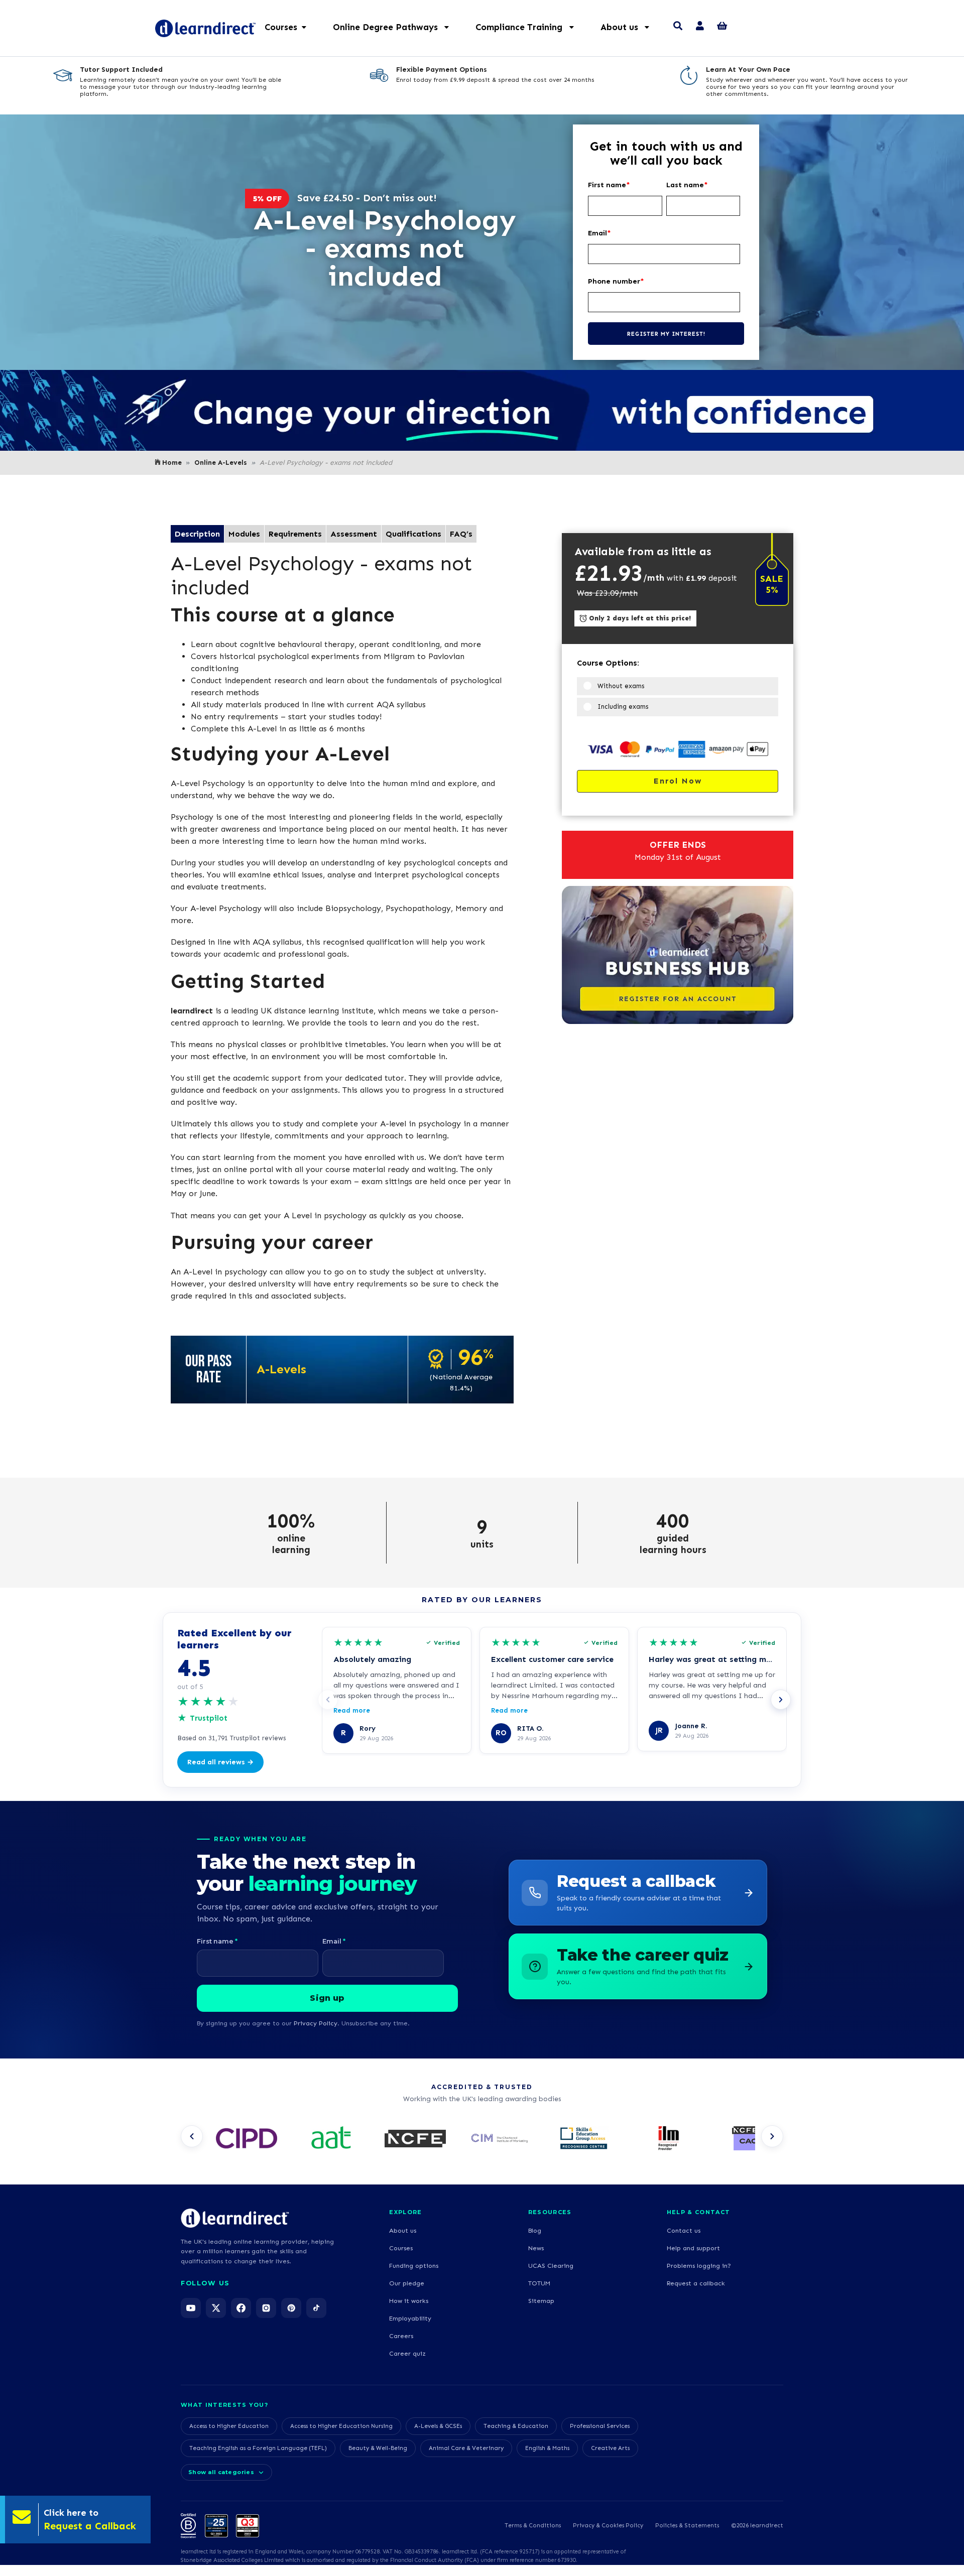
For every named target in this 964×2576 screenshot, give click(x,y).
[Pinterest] (291, 2308)
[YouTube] (191, 2308)
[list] (482, 2139)
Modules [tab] (244, 534)
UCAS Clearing (551, 2266)
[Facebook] (241, 2308)
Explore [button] (405, 2212)
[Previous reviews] (328, 1700)
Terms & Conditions (533, 2525)
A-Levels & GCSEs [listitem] (438, 2426)
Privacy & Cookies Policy (608, 2525)
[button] (396, 27)
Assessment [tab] (354, 534)
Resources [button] (550, 2212)
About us (403, 2230)
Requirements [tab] (295, 534)
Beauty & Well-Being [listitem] (378, 2448)
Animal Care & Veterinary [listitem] (466, 2448)
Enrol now (678, 781)
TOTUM (539, 2283)
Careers (401, 2336)
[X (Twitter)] (216, 2308)
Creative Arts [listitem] (610, 2448)
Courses (401, 2248)
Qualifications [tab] (413, 534)
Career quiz (407, 2353)
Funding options (414, 2266)
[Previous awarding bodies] (192, 2136)
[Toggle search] (678, 27)
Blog (535, 2230)
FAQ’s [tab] (461, 534)
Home (172, 463)
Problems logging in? (699, 2266)
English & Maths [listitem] (547, 2448)
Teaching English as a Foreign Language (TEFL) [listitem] (258, 2448)
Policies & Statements (687, 2525)
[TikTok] (316, 2308)
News (536, 2248)
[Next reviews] (781, 1700)
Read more (352, 1710)
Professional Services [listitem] (600, 2426)
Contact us (684, 2230)
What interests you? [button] (224, 2405)
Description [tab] (197, 534)
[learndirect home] (235, 2218)
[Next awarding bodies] (772, 2136)
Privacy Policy (316, 2023)
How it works (409, 2301)
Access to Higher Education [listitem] (229, 2426)
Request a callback (696, 2283)
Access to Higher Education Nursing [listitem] (341, 2426)
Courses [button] (281, 27)
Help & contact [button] (698, 2212)
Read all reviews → (220, 1762)
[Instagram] (266, 2308)
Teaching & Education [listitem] (516, 2426)
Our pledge (407, 2283)
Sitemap (541, 2301)
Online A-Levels (221, 463)
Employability (410, 2318)
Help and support (693, 2248)
